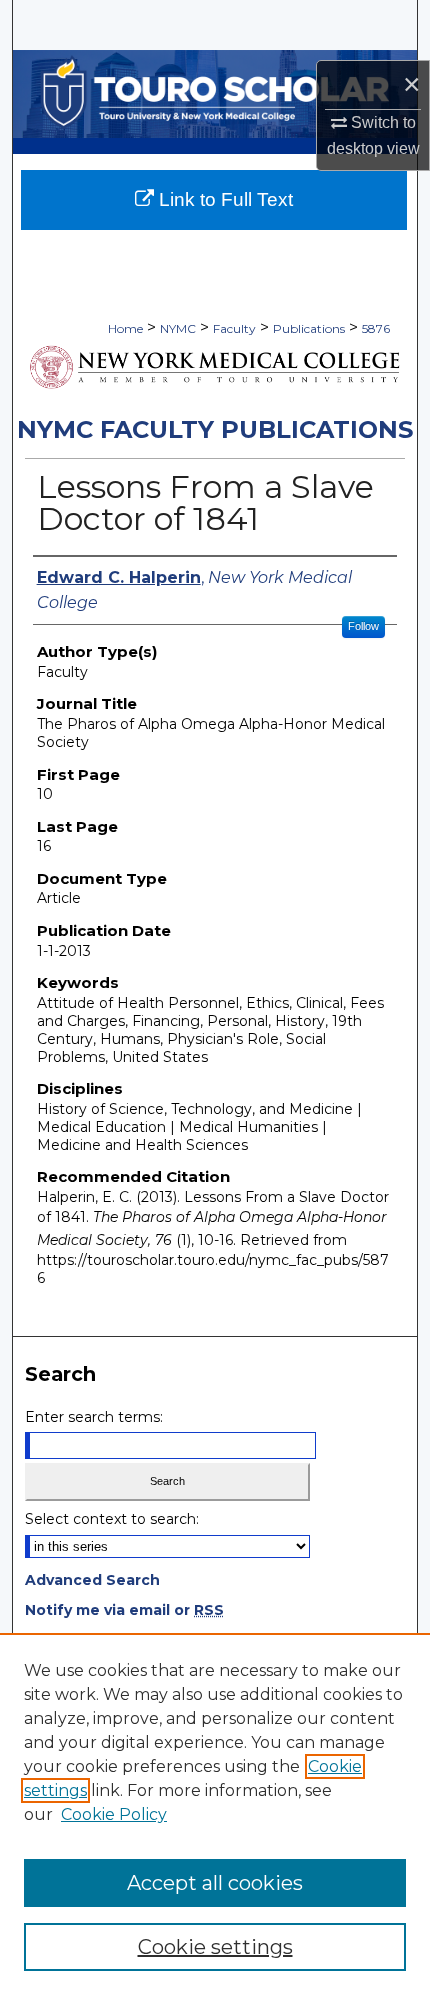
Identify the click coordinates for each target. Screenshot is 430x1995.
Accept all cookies (215, 1883)
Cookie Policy (114, 1814)
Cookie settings (215, 1947)
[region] (215, 1814)
